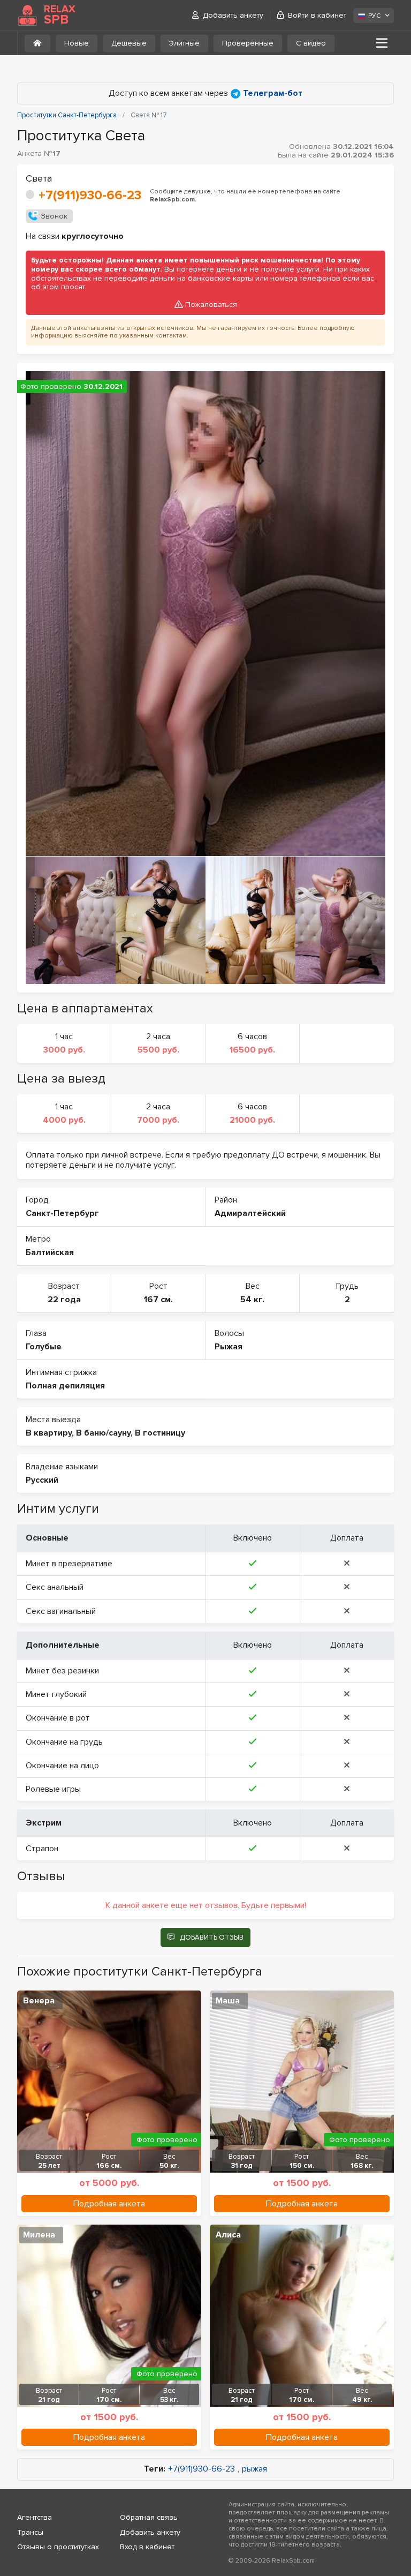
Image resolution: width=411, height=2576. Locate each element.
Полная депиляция (65, 1386)
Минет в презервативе (69, 1564)
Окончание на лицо (62, 1766)
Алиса (228, 2235)
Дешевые (129, 43)
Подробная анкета (109, 2204)
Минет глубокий (56, 1694)
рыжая (254, 2469)
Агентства (35, 2517)
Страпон (42, 1849)
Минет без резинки (62, 1671)
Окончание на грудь (64, 1742)
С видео (311, 43)
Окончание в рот (58, 1718)
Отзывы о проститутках (58, 2547)
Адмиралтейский (250, 1213)
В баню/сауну (103, 1433)
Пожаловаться (211, 305)
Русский (42, 1480)
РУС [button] (374, 16)
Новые (77, 43)
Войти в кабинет (317, 15)
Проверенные (248, 43)
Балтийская (50, 1252)
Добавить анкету (233, 15)
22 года (64, 1300)
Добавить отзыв (212, 1937)
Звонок (54, 216)
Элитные (184, 43)
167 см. (158, 1300)
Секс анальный (55, 1587)
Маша (228, 2001)
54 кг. (252, 1300)
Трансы (30, 2532)
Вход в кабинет (147, 2547)
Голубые (44, 1347)
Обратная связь (149, 2517)
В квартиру (49, 1433)
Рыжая (229, 1347)
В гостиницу (160, 1433)
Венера (39, 2001)
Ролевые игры (53, 1789)
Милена (39, 2235)
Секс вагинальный (61, 1611)
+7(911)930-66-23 (90, 195)
